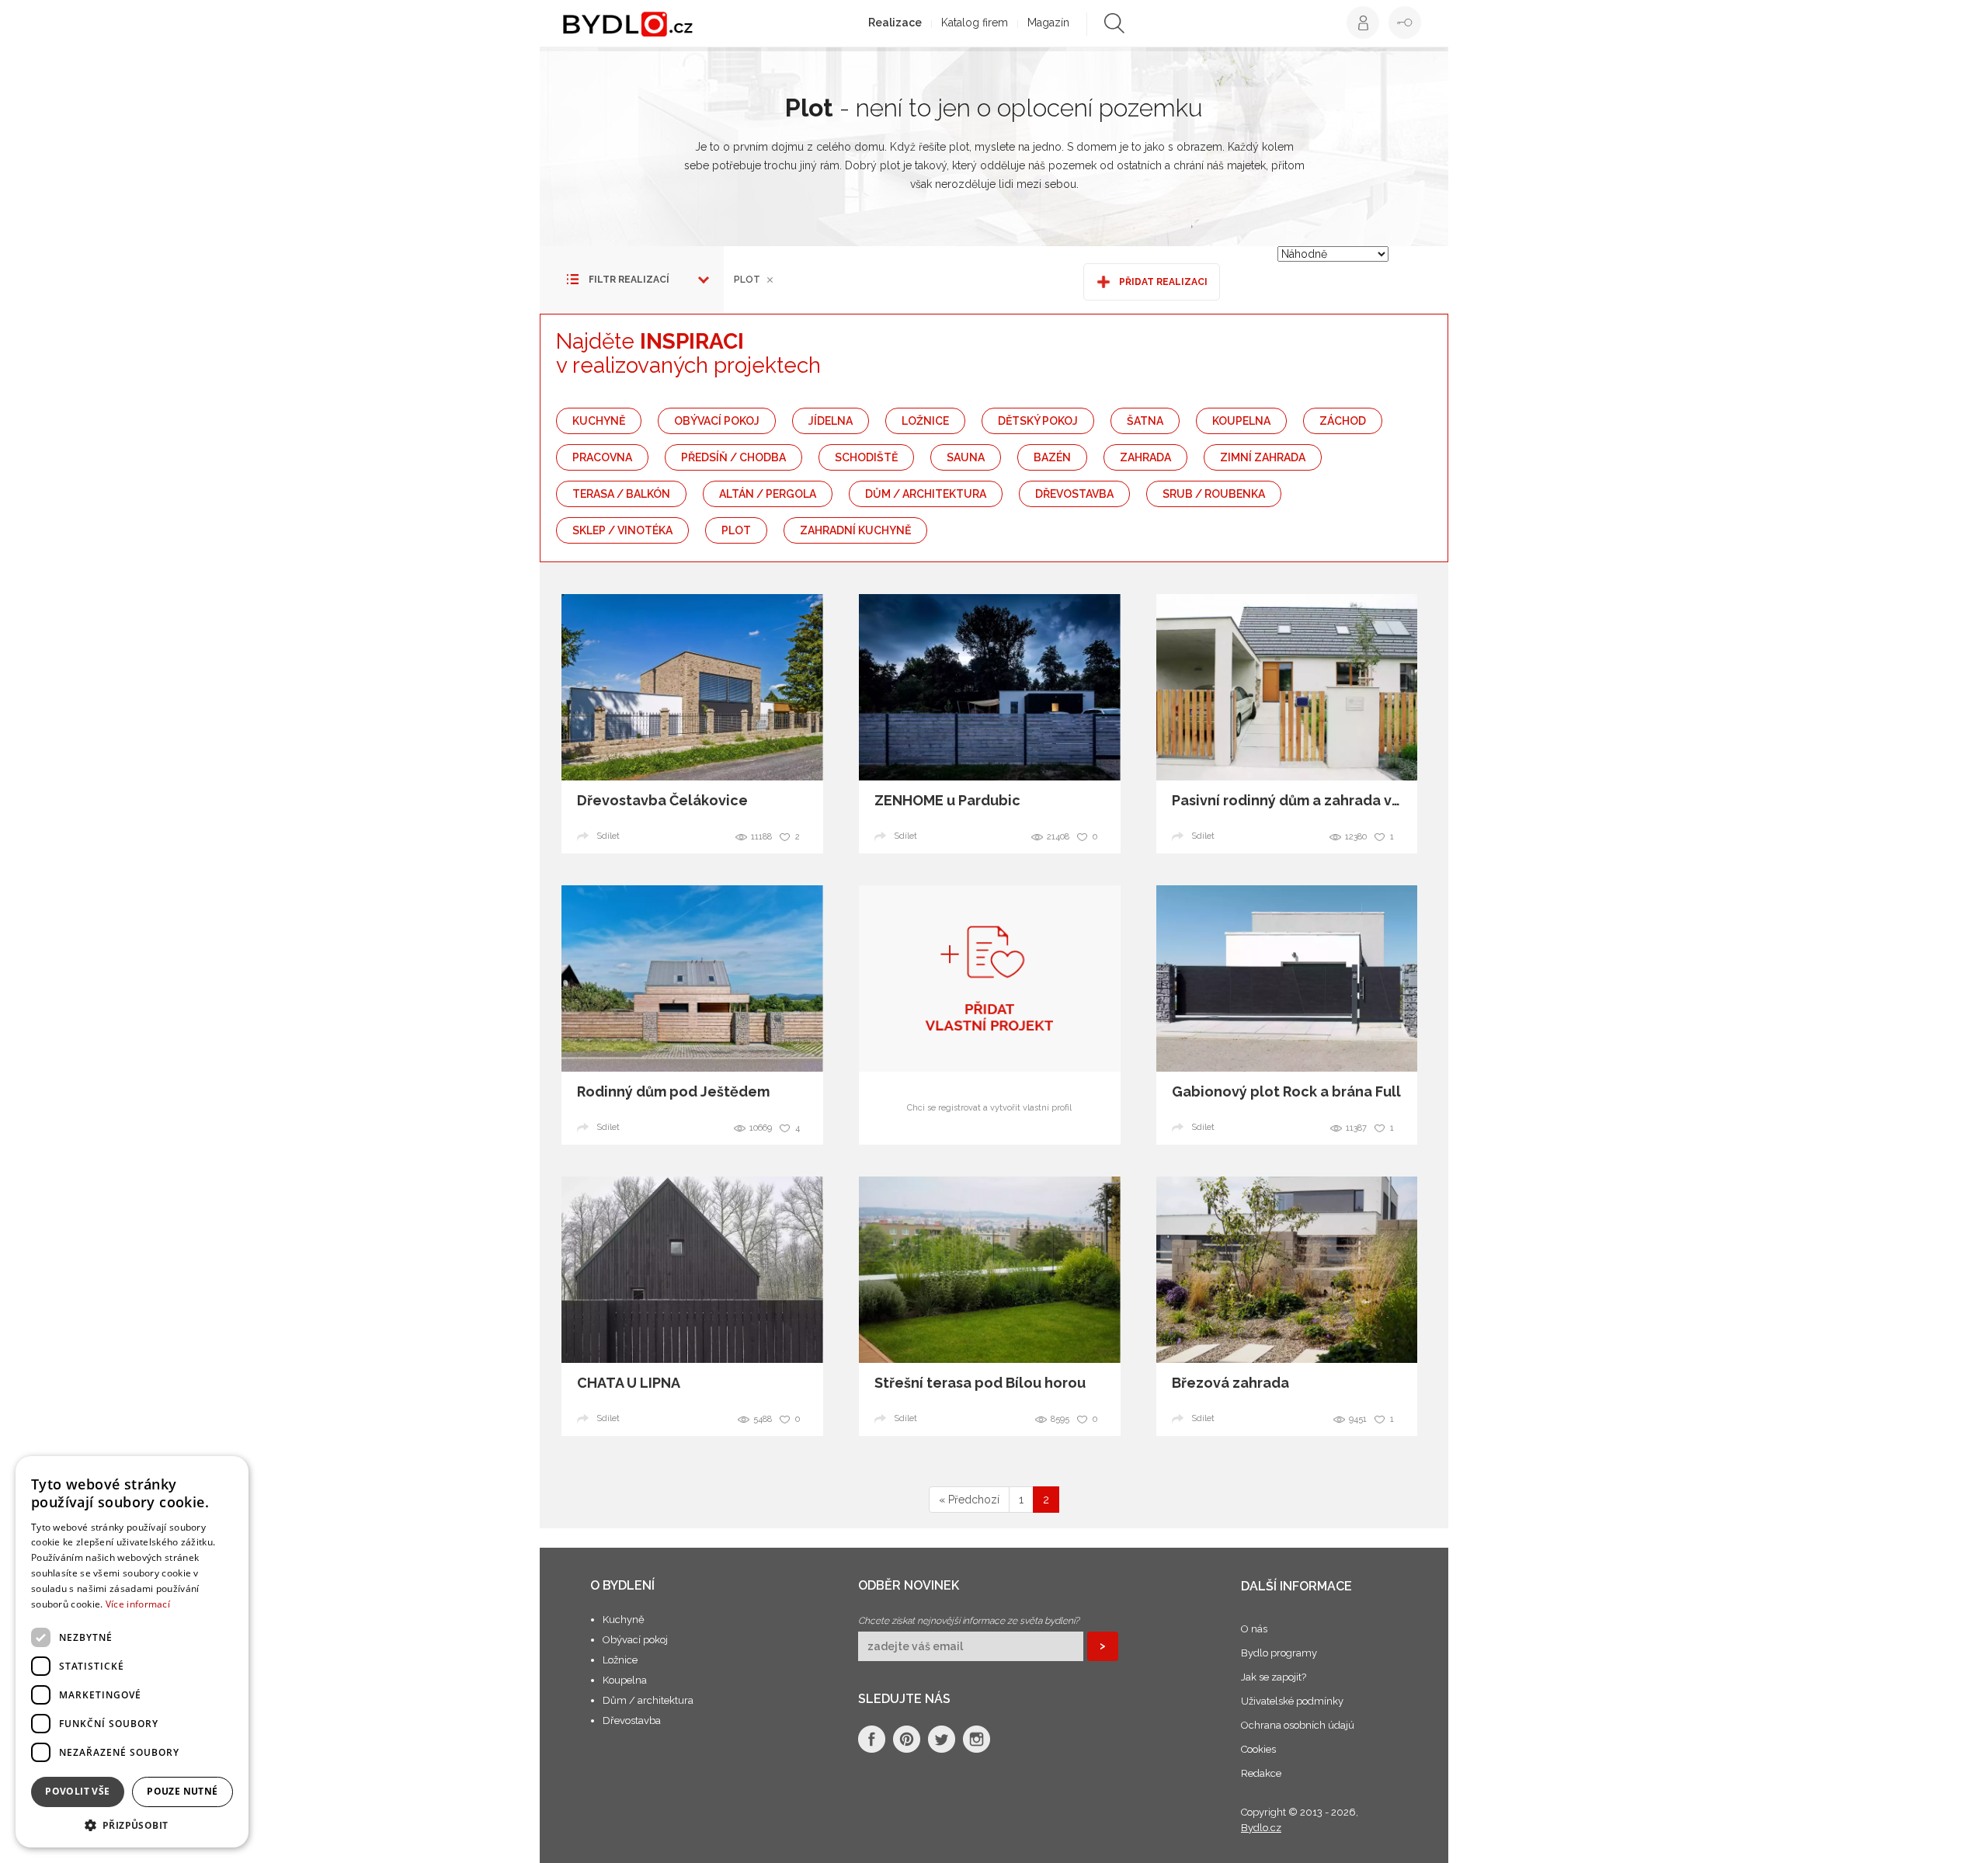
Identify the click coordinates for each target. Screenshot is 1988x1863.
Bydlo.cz (1261, 1828)
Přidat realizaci (1163, 282)
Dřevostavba (1074, 494)
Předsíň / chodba (733, 457)
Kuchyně (599, 421)
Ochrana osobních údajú (1298, 1725)
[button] (132, 1825)
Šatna (1145, 421)
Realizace (895, 23)
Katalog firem (975, 23)
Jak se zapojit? (1274, 1677)
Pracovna (602, 457)
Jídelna (831, 421)
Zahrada (1145, 457)
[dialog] (132, 1652)
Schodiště (866, 457)
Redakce (1261, 1773)
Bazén (1052, 457)
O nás (1254, 1629)
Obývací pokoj (717, 421)
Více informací (138, 1604)
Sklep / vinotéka (622, 530)
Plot (736, 530)
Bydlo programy (1279, 1653)
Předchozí (969, 1500)
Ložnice (925, 421)
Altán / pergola (768, 494)
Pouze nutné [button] (182, 1791)
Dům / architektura (926, 494)
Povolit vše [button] (77, 1791)
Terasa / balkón (621, 494)
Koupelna (1241, 421)
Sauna (966, 457)
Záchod (1343, 421)
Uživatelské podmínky (1292, 1701)
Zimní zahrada (1263, 457)
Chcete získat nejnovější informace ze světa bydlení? (969, 1621)
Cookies (1258, 1749)
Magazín (1048, 23)
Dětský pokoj (1038, 421)
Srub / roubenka (1214, 494)
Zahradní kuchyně (855, 530)
